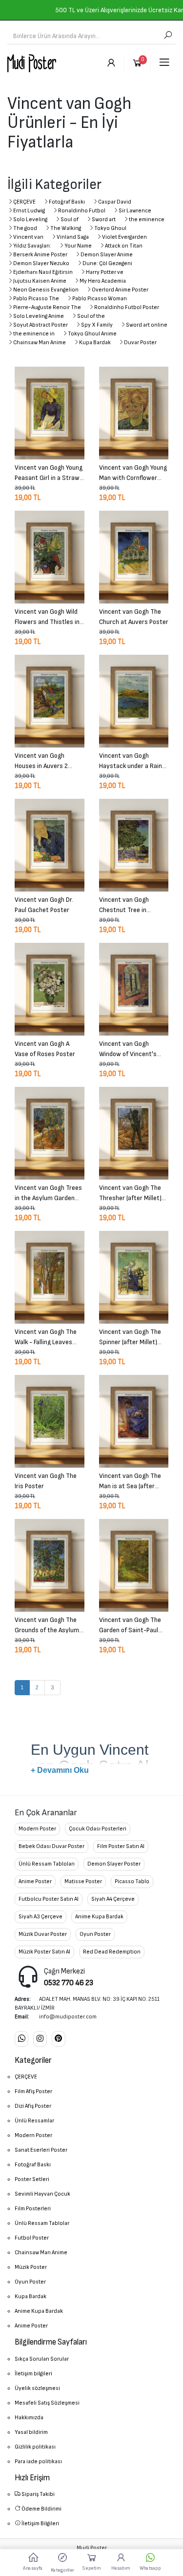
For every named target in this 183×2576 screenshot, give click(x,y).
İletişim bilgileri (33, 2374)
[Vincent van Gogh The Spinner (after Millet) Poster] (134, 1277)
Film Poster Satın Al (121, 1846)
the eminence (147, 219)
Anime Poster (35, 1881)
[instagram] (40, 2039)
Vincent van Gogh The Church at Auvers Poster (134, 616)
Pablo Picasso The (36, 299)
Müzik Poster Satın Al (44, 1952)
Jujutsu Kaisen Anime (40, 281)
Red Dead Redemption (112, 1952)
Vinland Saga (73, 237)
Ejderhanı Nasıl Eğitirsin (43, 272)
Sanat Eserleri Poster (41, 2150)
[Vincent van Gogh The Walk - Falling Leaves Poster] (50, 1277)
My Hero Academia (103, 281)
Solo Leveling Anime (39, 316)
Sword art (104, 219)
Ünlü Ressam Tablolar (42, 2223)
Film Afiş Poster (33, 2091)
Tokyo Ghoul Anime (92, 334)
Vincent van (28, 237)
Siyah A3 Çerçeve (41, 1917)
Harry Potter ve (105, 272)
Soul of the (91, 316)
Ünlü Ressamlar (34, 2121)
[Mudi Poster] (32, 63)
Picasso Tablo (132, 1881)
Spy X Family (97, 325)
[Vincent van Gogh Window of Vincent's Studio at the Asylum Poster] (134, 989)
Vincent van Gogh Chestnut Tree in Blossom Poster (124, 904)
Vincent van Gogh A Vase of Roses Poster (45, 1048)
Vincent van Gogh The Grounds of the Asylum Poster (47, 1624)
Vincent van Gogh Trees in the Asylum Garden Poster (48, 1192)
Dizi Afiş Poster (33, 2106)
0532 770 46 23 (69, 1983)
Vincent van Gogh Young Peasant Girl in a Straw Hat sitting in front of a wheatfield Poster (49, 472)
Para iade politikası (38, 2462)
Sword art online (147, 325)
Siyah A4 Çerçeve (113, 1899)
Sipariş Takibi (38, 2494)
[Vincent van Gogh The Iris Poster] (50, 1421)
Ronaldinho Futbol (82, 211)
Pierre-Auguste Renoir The (47, 307)
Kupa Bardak (95, 343)
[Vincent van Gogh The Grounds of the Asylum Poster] (50, 1565)
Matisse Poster (83, 1881)
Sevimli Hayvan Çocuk (42, 2194)
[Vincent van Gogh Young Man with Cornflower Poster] (134, 413)
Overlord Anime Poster (120, 290)
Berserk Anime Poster (40, 255)
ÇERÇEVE (24, 202)
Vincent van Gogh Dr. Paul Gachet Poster (44, 904)
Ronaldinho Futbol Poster (127, 307)
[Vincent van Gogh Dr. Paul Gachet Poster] (50, 845)
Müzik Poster (31, 2267)
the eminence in (34, 334)
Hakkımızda (29, 2418)
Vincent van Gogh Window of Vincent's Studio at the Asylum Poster (129, 1048)
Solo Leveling (30, 219)
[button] (62, 2562)
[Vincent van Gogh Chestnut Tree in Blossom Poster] (134, 845)
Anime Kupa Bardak (99, 1917)
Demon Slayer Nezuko (41, 263)
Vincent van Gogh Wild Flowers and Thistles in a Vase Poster (47, 616)
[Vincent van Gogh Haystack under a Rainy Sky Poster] (134, 701)
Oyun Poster (95, 1934)
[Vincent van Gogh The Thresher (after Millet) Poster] (134, 1133)
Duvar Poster (140, 343)
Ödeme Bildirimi (41, 2509)
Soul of (70, 219)
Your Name (78, 246)
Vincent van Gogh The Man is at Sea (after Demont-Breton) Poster (133, 1480)
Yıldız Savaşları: (32, 246)
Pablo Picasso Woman (100, 299)
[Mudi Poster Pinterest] (59, 2039)
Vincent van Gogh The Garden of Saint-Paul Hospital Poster (130, 1624)
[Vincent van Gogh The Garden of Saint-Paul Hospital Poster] (134, 1565)
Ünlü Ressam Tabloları (47, 1864)
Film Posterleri (33, 2209)
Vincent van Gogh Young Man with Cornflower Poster (133, 472)
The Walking (66, 228)
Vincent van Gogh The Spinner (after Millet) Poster (130, 1336)
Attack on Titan (124, 246)
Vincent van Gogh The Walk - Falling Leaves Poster (46, 1336)
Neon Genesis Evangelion (46, 290)
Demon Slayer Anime (107, 255)
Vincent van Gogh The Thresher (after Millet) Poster (130, 1192)
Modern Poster (37, 1829)
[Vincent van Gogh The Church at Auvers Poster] (134, 557)
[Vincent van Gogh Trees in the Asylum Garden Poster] (50, 1133)
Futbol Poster (32, 2238)
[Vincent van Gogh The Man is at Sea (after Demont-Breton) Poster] (134, 1421)
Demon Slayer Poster (114, 1864)
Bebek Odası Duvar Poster (51, 1846)
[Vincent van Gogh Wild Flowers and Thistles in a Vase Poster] (50, 557)
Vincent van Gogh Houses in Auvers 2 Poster (41, 760)
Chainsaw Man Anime (40, 343)
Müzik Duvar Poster (43, 1934)
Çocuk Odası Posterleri (98, 1829)
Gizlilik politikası (35, 2447)
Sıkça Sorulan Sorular (42, 2359)
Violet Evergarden (124, 237)
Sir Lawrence (135, 211)
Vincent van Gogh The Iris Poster (46, 1480)
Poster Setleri (32, 2179)
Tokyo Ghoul (110, 228)
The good (25, 228)
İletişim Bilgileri (40, 2524)
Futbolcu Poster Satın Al (49, 1899)
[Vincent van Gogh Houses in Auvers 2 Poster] (50, 701)
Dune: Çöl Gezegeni (107, 263)
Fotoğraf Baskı (67, 202)
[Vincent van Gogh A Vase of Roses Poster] (50, 989)
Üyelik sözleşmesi (37, 2388)
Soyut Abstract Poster (41, 325)
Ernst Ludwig (29, 211)
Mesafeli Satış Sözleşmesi (47, 2403)
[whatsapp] (21, 2039)
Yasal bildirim (31, 2432)
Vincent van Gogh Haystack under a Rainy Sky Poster (132, 760)
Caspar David (115, 202)
